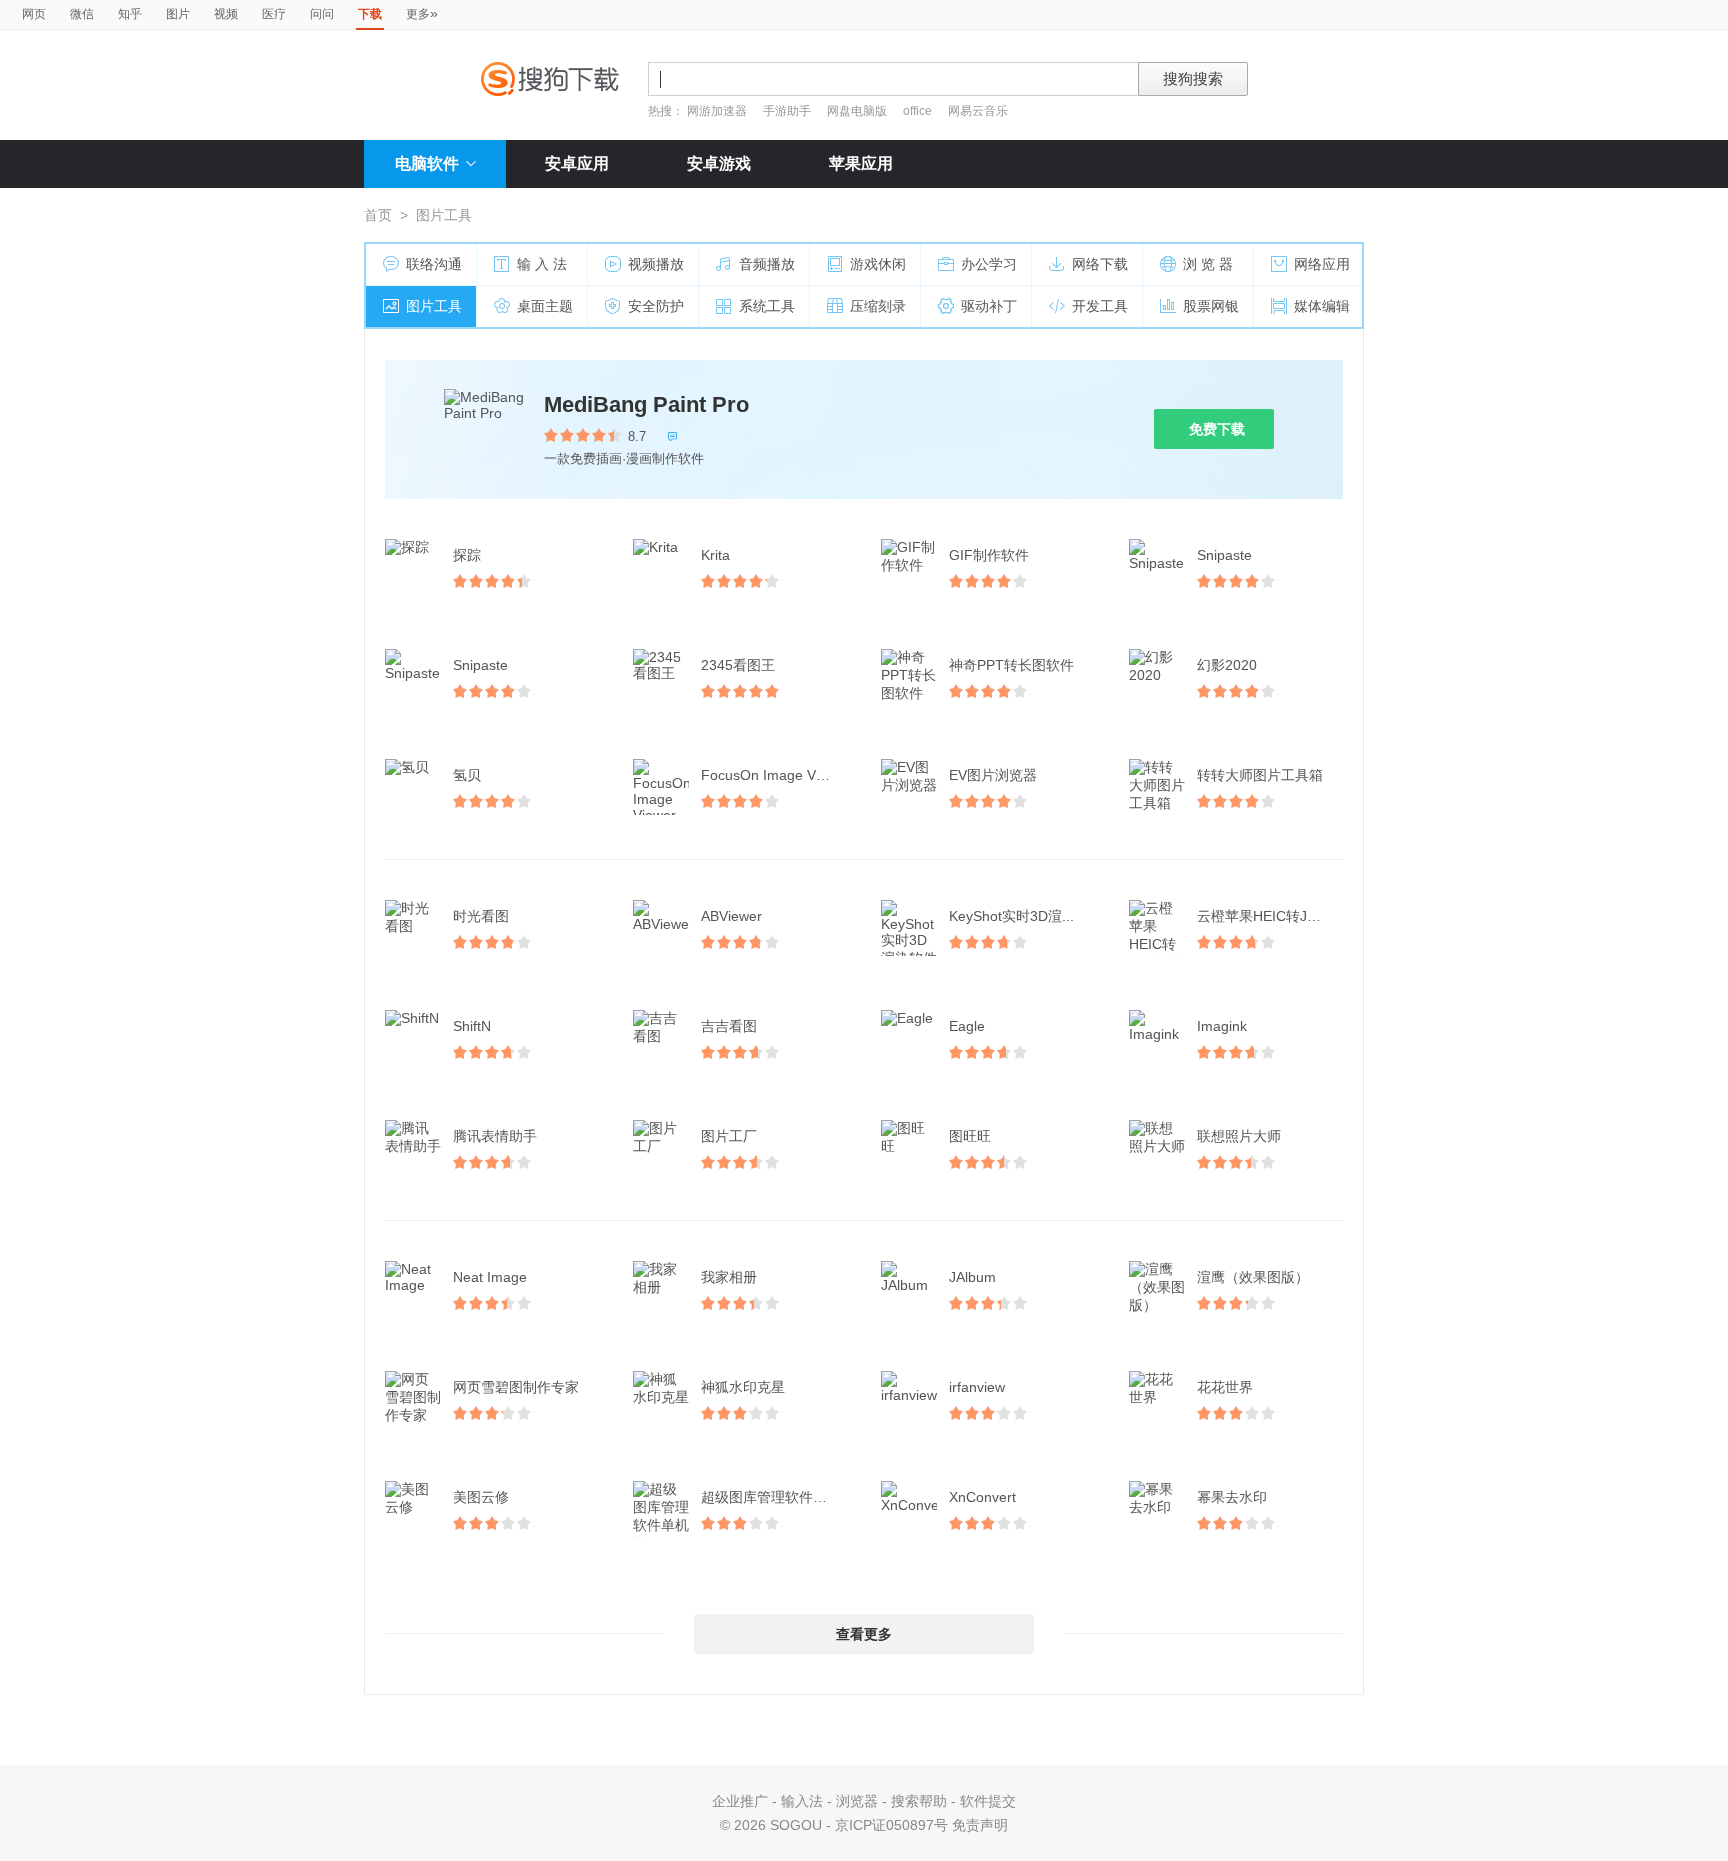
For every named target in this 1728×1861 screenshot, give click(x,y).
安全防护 (656, 306)
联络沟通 (434, 264)
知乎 (130, 14)
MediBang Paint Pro (646, 404)
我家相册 (729, 1277)
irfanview (977, 1387)
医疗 (274, 14)
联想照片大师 (1239, 1136)
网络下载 (1100, 264)
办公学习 (989, 264)
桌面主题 (545, 306)
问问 (322, 14)
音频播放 (767, 264)
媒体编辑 (1322, 306)
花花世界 (1225, 1387)
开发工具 (1100, 306)
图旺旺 (970, 1136)
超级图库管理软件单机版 (776, 1497)
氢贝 (467, 775)
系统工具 (767, 306)
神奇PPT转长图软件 (1011, 665)
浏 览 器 (1208, 264)
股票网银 (1211, 306)
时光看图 (481, 916)
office (919, 111)
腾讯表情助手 (495, 1136)
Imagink (1222, 1026)
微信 (82, 14)
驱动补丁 (989, 306)
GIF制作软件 (989, 555)
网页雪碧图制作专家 (516, 1387)
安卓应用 (577, 163)
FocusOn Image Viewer (775, 775)
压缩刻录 (878, 306)
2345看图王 (738, 665)
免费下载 (1217, 429)
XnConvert (982, 1497)
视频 (226, 14)
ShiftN (472, 1026)
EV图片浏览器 (993, 775)
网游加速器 (717, 111)
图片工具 (434, 306)
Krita (715, 555)
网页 (34, 14)
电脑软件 (427, 163)
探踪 (467, 555)
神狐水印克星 (743, 1387)
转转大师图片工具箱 (1260, 775)
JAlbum (972, 1277)
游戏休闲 (878, 264)
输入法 (802, 1801)
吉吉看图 (729, 1026)
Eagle (967, 1026)
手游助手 (788, 111)
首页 (378, 215)
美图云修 (481, 1497)
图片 (178, 14)
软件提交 (988, 1801)
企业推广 (740, 1801)
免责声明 (980, 1825)
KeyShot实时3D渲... (1011, 916)
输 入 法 (542, 264)
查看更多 (864, 1634)
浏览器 (857, 1801)
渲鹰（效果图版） (1253, 1277)
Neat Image (490, 1277)
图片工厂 (729, 1136)
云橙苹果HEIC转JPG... (1268, 916)
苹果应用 (861, 163)
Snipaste (1224, 555)
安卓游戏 (719, 163)
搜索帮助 (919, 1801)
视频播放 (656, 264)
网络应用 (1322, 264)
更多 (422, 13)
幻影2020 (1227, 665)
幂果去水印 (1232, 1497)
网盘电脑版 (857, 111)
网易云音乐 (978, 111)
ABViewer (731, 916)
